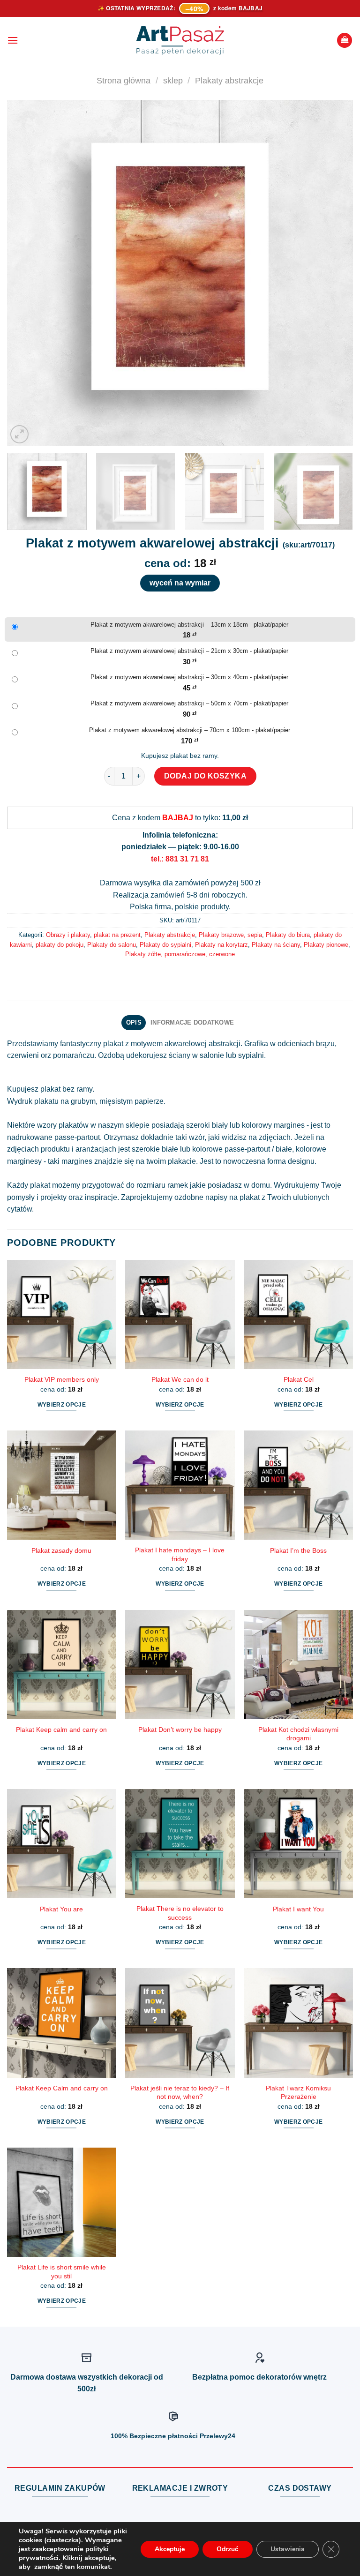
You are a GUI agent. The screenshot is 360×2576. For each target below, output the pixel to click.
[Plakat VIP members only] (62, 1314)
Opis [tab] (134, 1022)
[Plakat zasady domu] (62, 1485)
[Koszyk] (345, 41)
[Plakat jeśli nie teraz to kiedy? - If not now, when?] (180, 2023)
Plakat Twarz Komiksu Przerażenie (298, 2093)
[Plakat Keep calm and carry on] (62, 1665)
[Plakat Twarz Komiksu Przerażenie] (298, 2023)
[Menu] (13, 40)
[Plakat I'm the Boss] (298, 1485)
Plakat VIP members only (62, 1379)
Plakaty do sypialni (165, 945)
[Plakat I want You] (298, 1844)
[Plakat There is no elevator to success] (180, 1844)
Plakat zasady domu (61, 1550)
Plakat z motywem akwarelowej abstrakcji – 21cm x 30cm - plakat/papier (189, 651)
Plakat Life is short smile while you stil (62, 2272)
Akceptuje (170, 2549)
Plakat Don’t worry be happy (180, 1730)
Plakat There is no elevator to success (180, 1913)
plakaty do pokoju (60, 945)
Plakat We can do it (180, 1379)
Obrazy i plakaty (68, 935)
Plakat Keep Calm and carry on (62, 2088)
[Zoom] (19, 434)
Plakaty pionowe (326, 945)
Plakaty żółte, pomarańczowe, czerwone (180, 954)
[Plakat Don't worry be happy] (180, 1665)
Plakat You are (61, 1909)
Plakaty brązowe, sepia (230, 935)
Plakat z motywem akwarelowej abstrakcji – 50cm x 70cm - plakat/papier (189, 703)
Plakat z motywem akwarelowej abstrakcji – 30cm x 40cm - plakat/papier (189, 677)
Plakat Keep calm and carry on (61, 1730)
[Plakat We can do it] (180, 1314)
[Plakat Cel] (298, 1314)
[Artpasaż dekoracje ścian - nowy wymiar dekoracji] (180, 40)
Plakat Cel (299, 1379)
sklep (173, 80)
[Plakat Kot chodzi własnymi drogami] (298, 1665)
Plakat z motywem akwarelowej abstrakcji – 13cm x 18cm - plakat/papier (189, 625)
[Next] (334, 273)
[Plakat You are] (62, 1844)
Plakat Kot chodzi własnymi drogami (298, 1734)
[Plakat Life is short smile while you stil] (62, 2202)
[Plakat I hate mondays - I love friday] (180, 1485)
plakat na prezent (117, 935)
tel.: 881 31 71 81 (180, 859)
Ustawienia (288, 2549)
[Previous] (26, 273)
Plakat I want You (298, 1909)
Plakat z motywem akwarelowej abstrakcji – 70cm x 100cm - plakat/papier (190, 730)
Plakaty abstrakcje (229, 80)
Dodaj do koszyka (206, 776)
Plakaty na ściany (276, 945)
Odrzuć (228, 2549)
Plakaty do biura (288, 935)
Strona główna (124, 80)
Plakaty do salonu (112, 945)
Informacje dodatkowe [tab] (192, 1022)
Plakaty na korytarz (221, 945)
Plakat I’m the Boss (298, 1550)
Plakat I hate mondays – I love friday (180, 1554)
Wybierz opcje (62, 1405)
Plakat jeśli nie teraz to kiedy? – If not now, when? (180, 2093)
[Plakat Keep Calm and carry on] (62, 2023)
